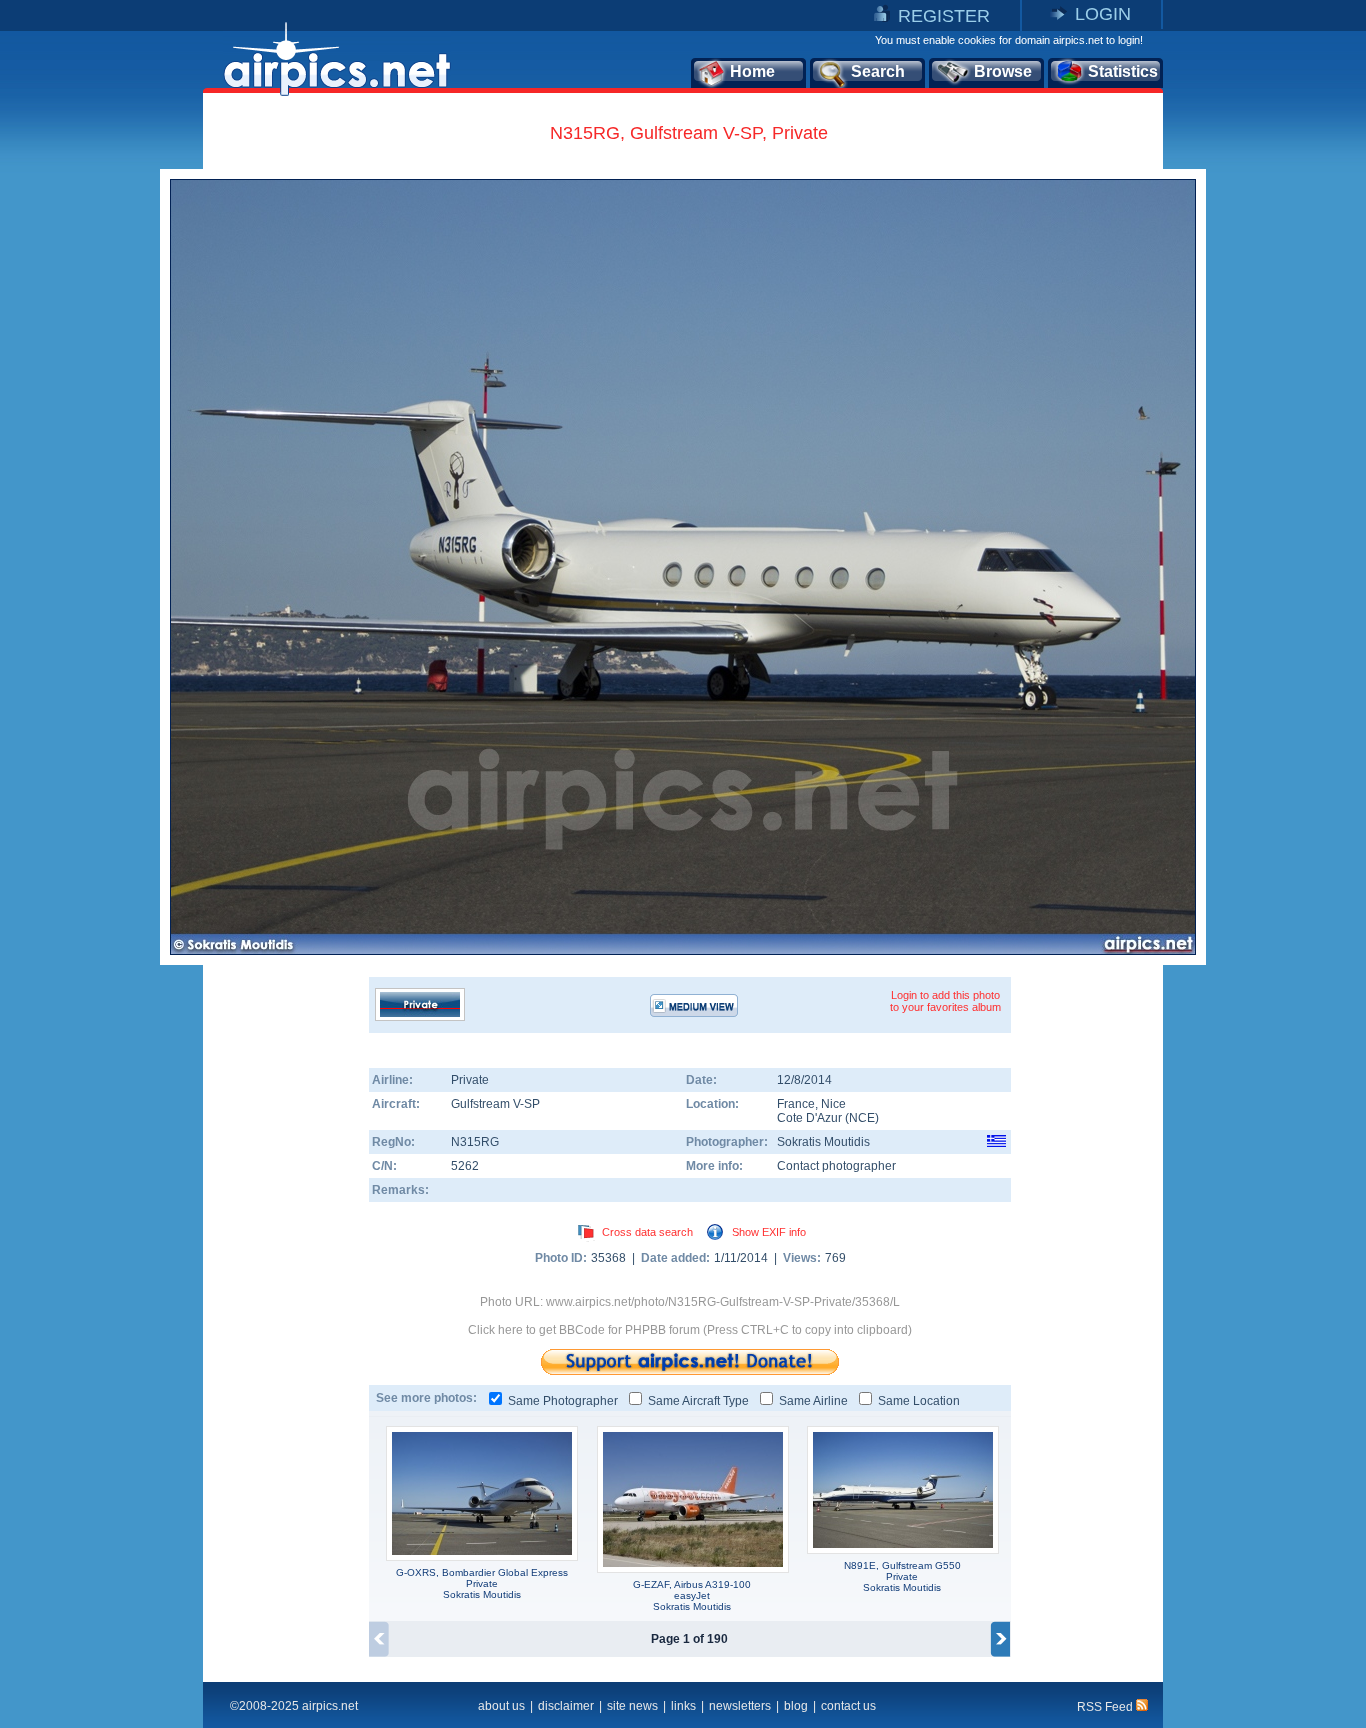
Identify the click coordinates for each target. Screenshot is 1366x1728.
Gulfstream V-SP (495, 1104)
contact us (848, 1706)
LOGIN (1103, 14)
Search (878, 71)
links (683, 1706)
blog (796, 1706)
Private (470, 1080)
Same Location (919, 1401)
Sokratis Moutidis (823, 1142)
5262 (465, 1166)
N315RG (475, 1142)
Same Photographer (563, 1401)
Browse (1003, 71)
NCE (862, 1118)
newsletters (740, 1706)
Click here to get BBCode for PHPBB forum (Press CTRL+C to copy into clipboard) (690, 1330)
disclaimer (566, 1706)
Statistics (1123, 71)
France (796, 1104)
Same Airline (813, 1401)
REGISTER (944, 16)
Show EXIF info (769, 1232)
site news (632, 1706)
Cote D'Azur (809, 1118)
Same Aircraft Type (698, 1401)
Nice (833, 1104)
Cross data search (647, 1232)
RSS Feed (1106, 1707)
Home (752, 71)
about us (501, 1706)
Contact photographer (836, 1166)
